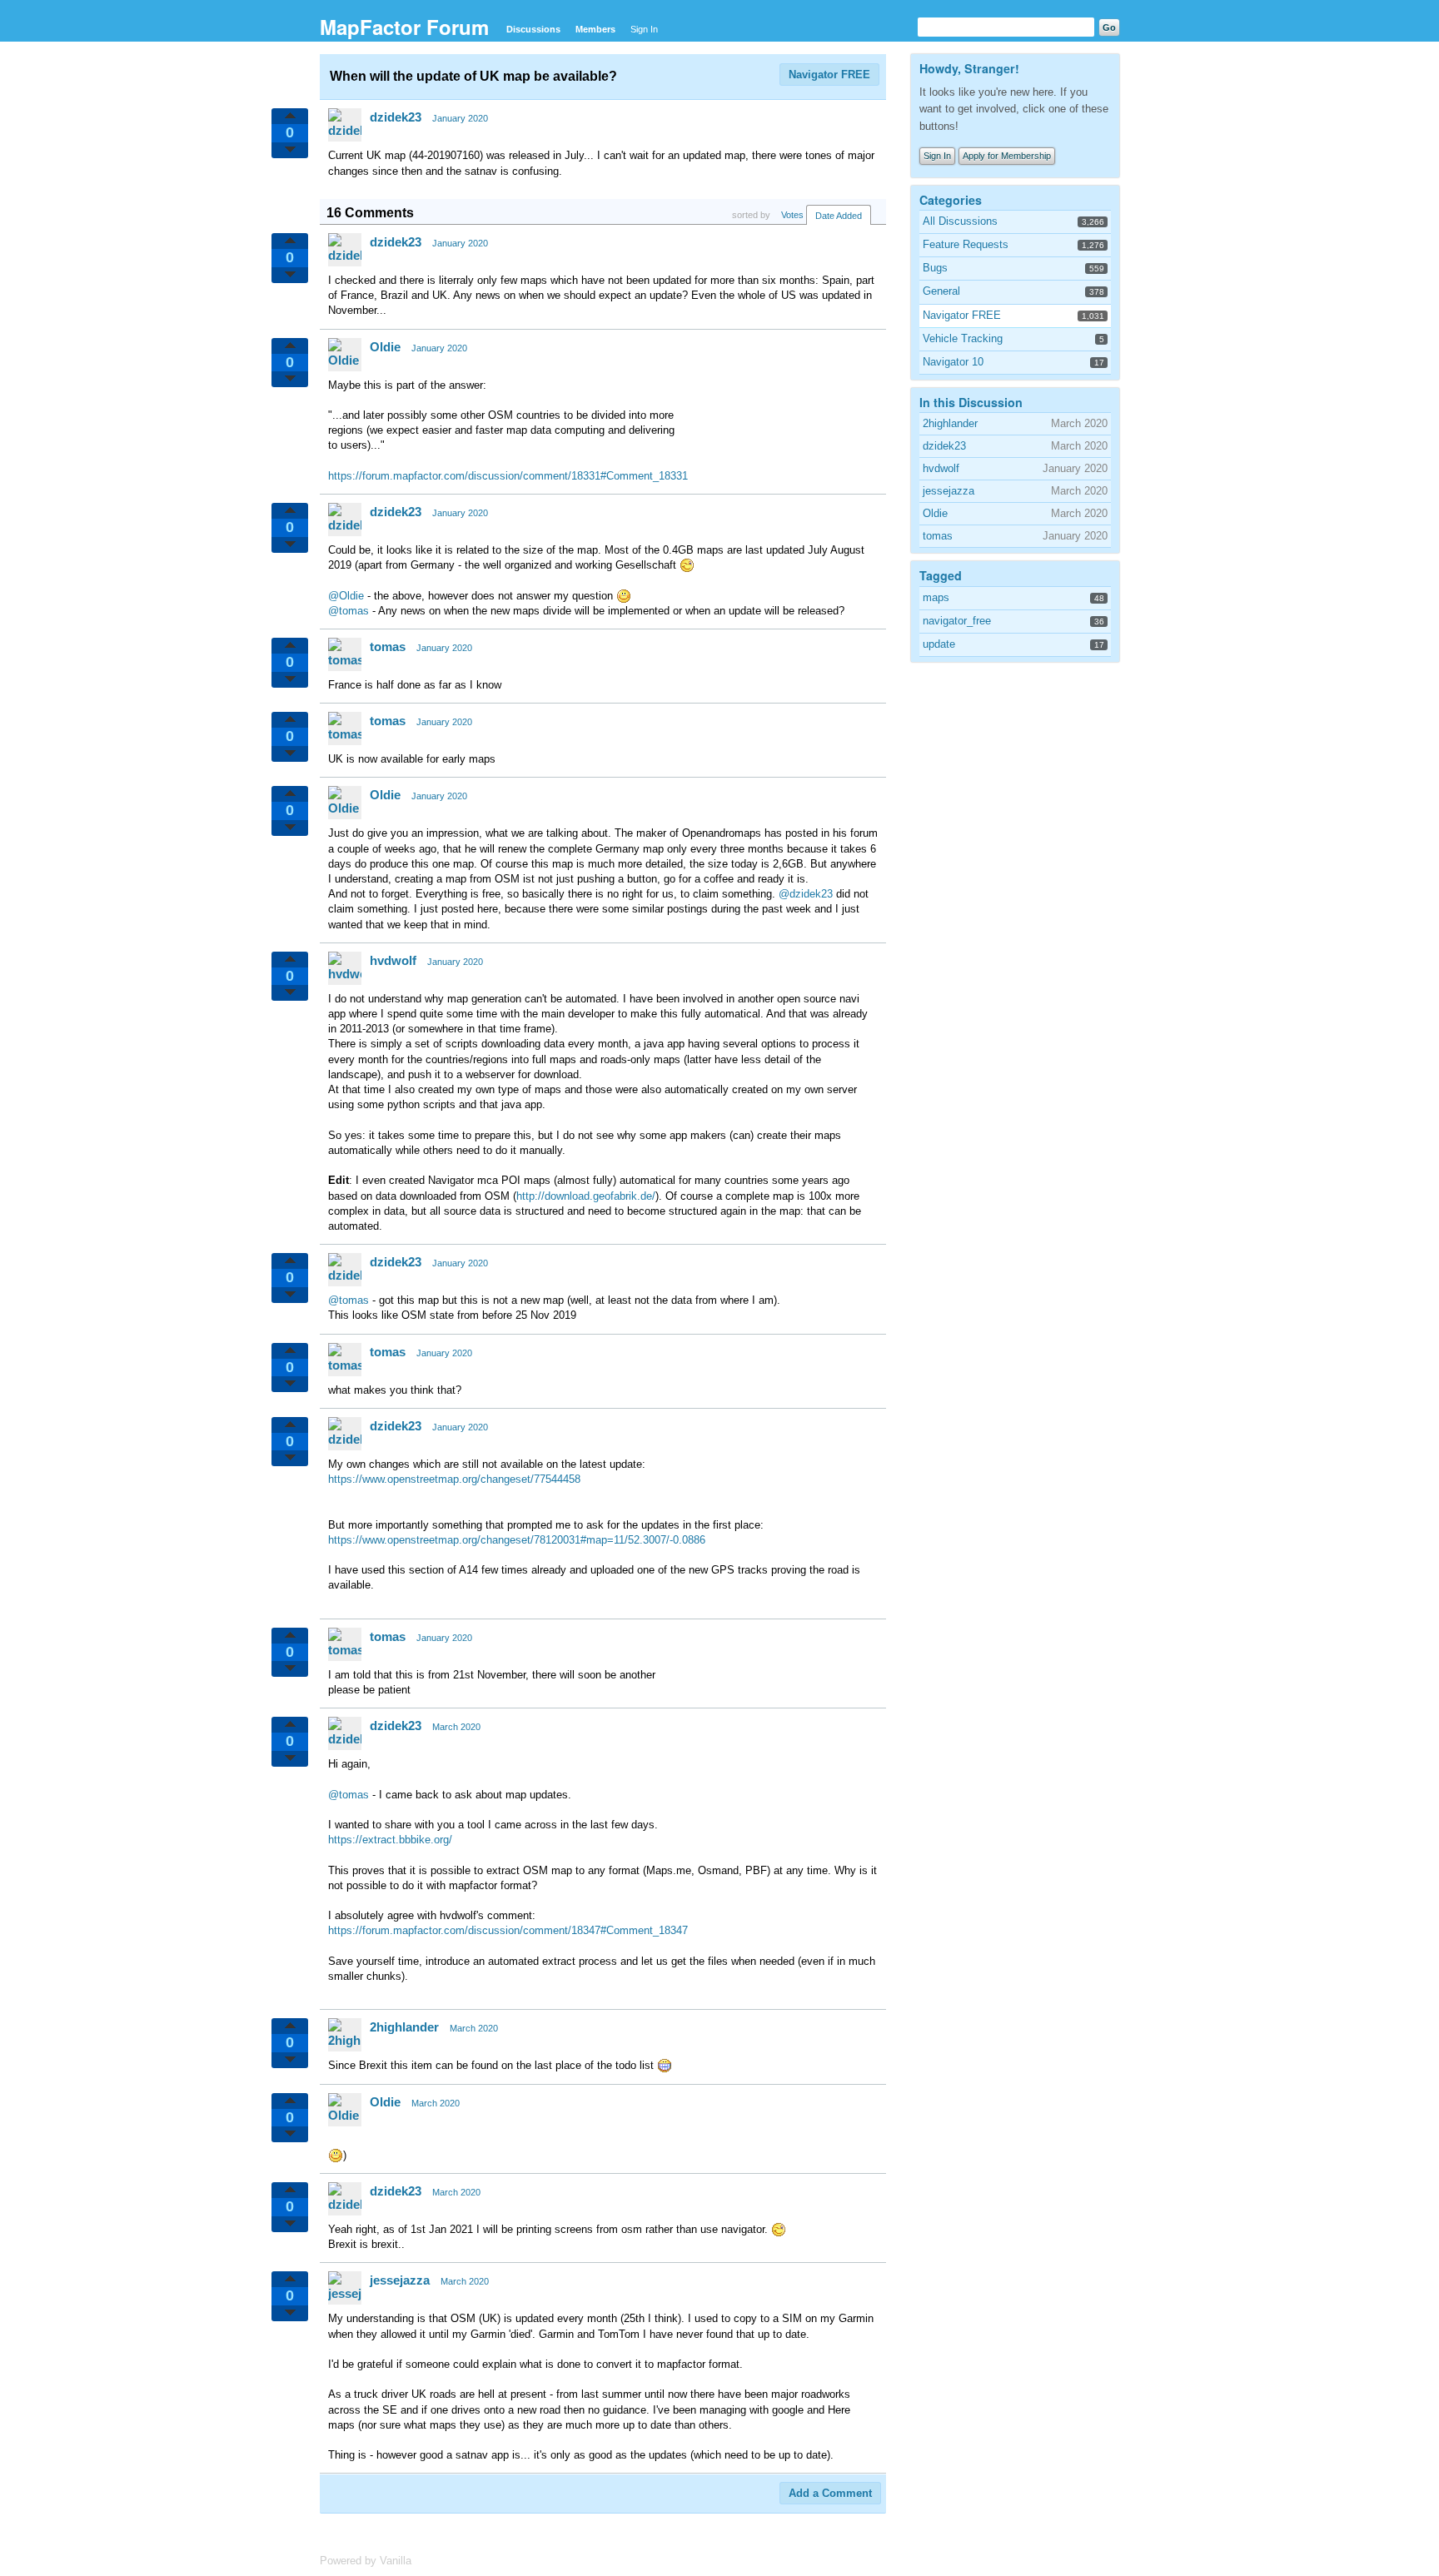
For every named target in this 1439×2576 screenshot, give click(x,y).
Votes (792, 215)
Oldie (385, 347)
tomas (388, 646)
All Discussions (960, 221)
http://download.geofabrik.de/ (586, 1196)
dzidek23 (396, 117)
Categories (951, 200)
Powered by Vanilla (366, 2561)
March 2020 (456, 1727)
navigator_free (957, 621)
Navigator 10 (953, 362)
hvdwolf (393, 960)
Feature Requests (966, 244)
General (941, 291)
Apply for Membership (1007, 156)
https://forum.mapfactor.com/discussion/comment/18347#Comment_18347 (508, 1930)
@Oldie (346, 596)
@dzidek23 (806, 894)
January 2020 (460, 118)
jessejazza (400, 2280)
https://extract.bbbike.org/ (390, 1840)
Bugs (935, 268)
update (939, 644)
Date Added (839, 216)
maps (936, 597)
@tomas (349, 611)
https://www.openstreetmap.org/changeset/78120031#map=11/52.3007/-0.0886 (517, 1540)
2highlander (404, 2027)
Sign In (644, 29)
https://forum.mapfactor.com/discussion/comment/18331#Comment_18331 (508, 476)
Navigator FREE (829, 75)
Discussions (533, 29)
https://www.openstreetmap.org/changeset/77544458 (454, 1479)
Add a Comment (830, 2493)
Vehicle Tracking (963, 338)
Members (595, 29)
